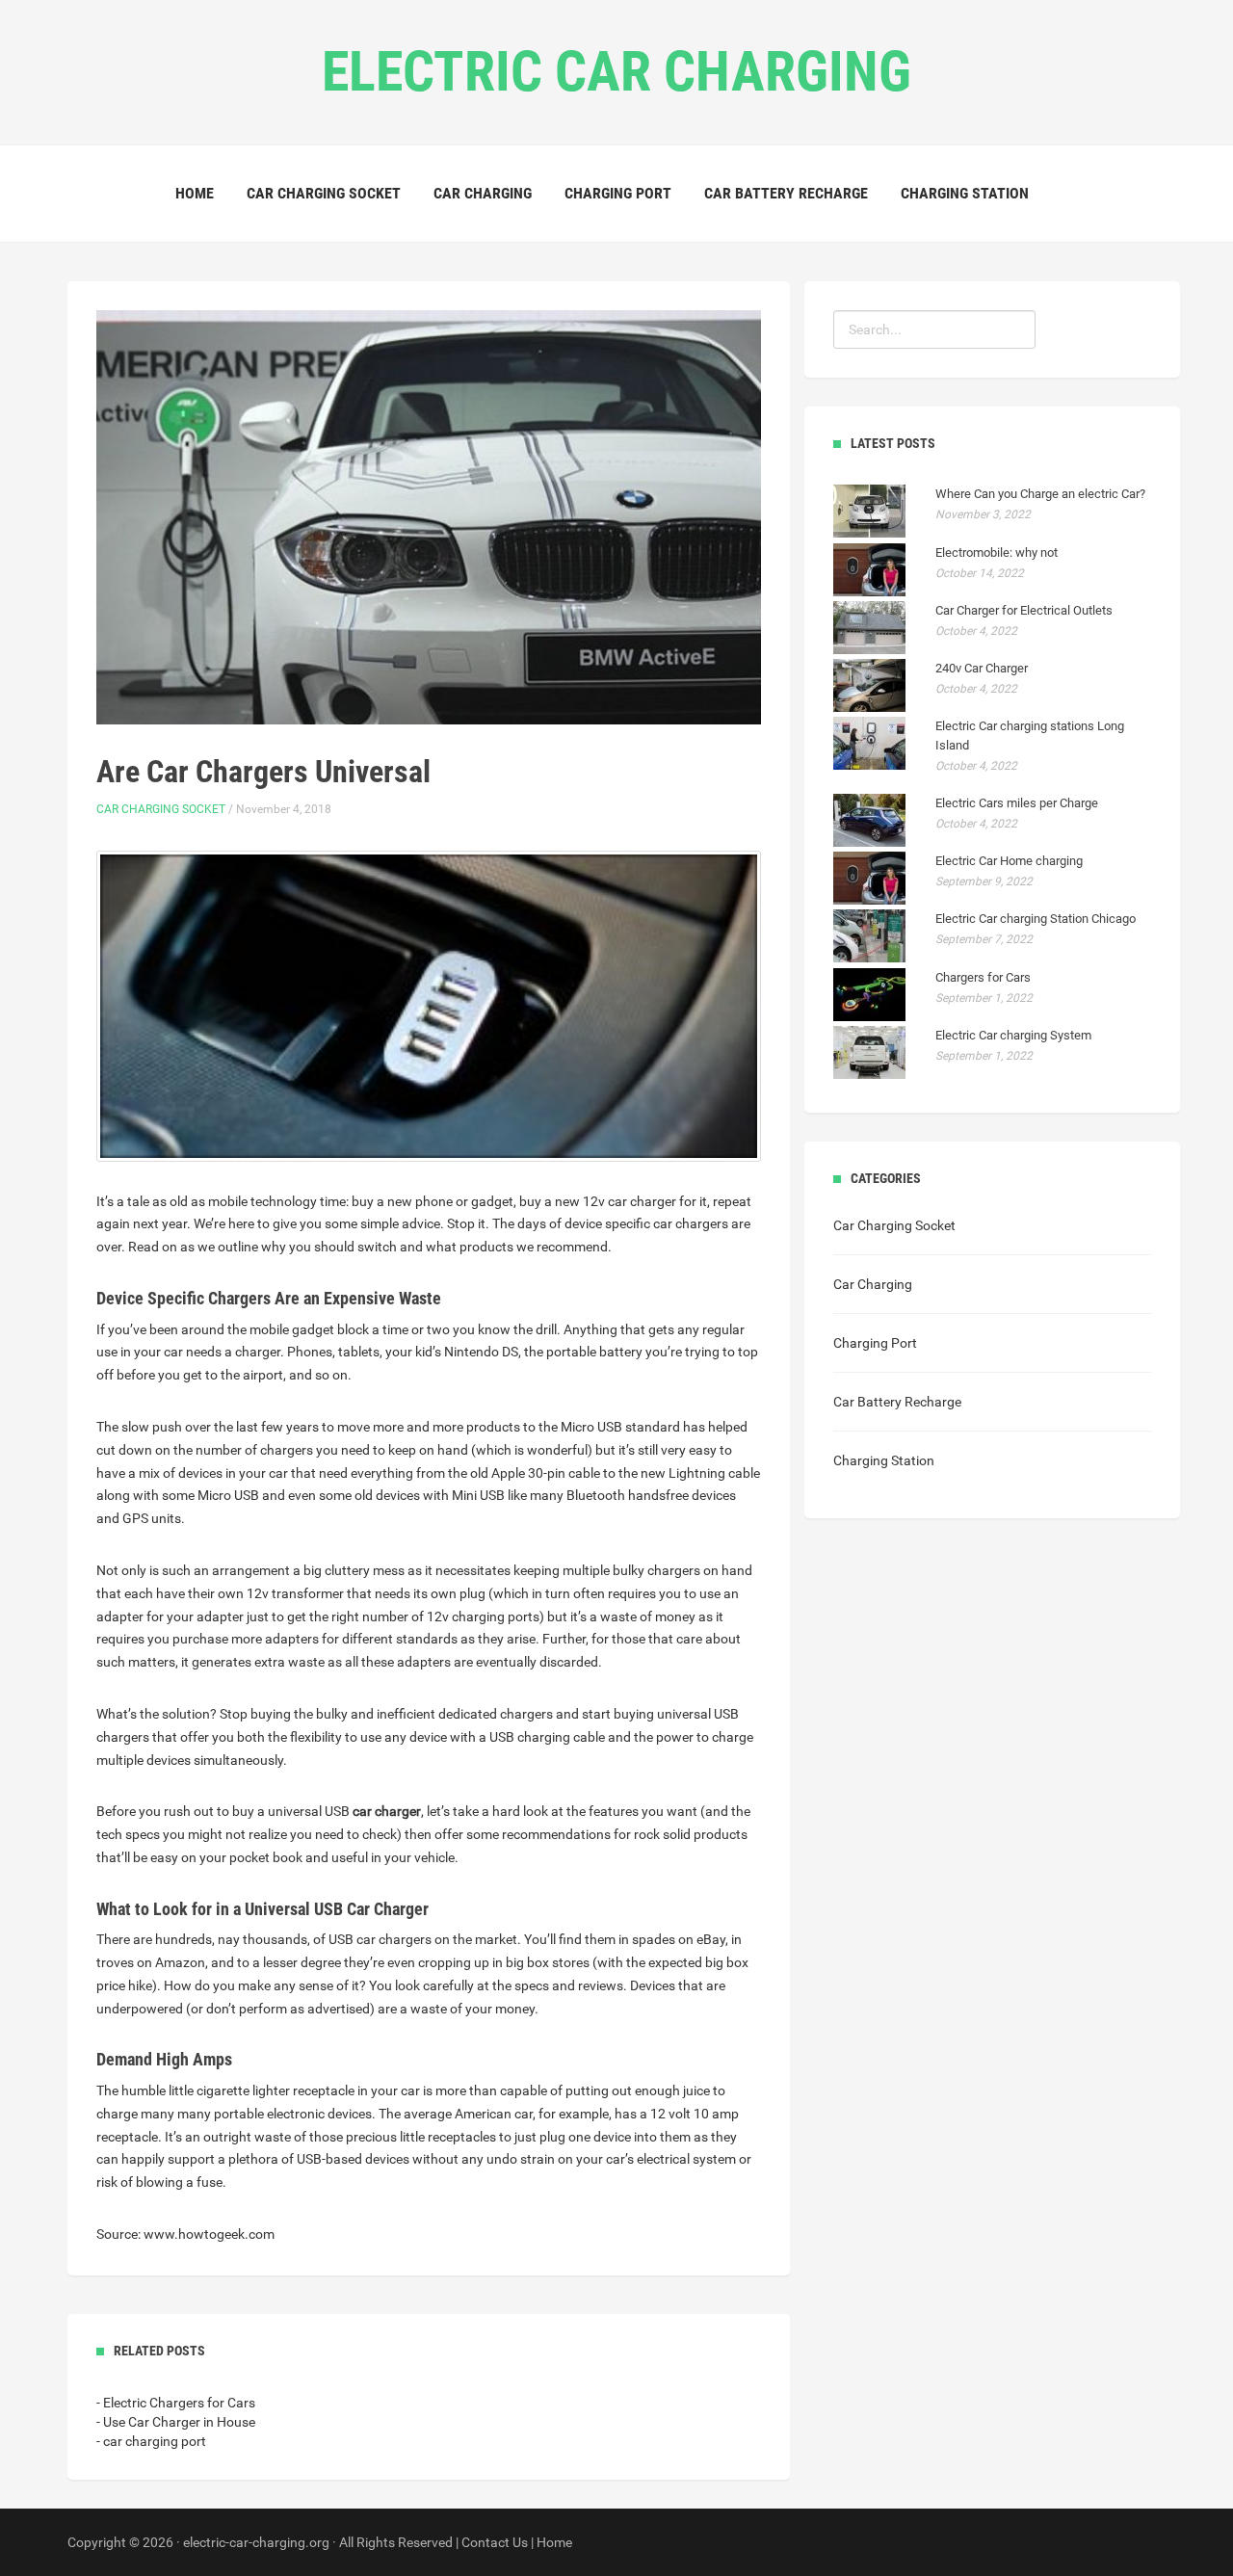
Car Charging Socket (324, 193)
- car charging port (151, 2441)
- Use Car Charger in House (176, 2422)
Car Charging (483, 193)
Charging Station (965, 193)
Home (195, 193)
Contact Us (495, 2542)
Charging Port (618, 193)
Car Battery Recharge (786, 193)
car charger (387, 1811)
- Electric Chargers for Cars (176, 2403)
